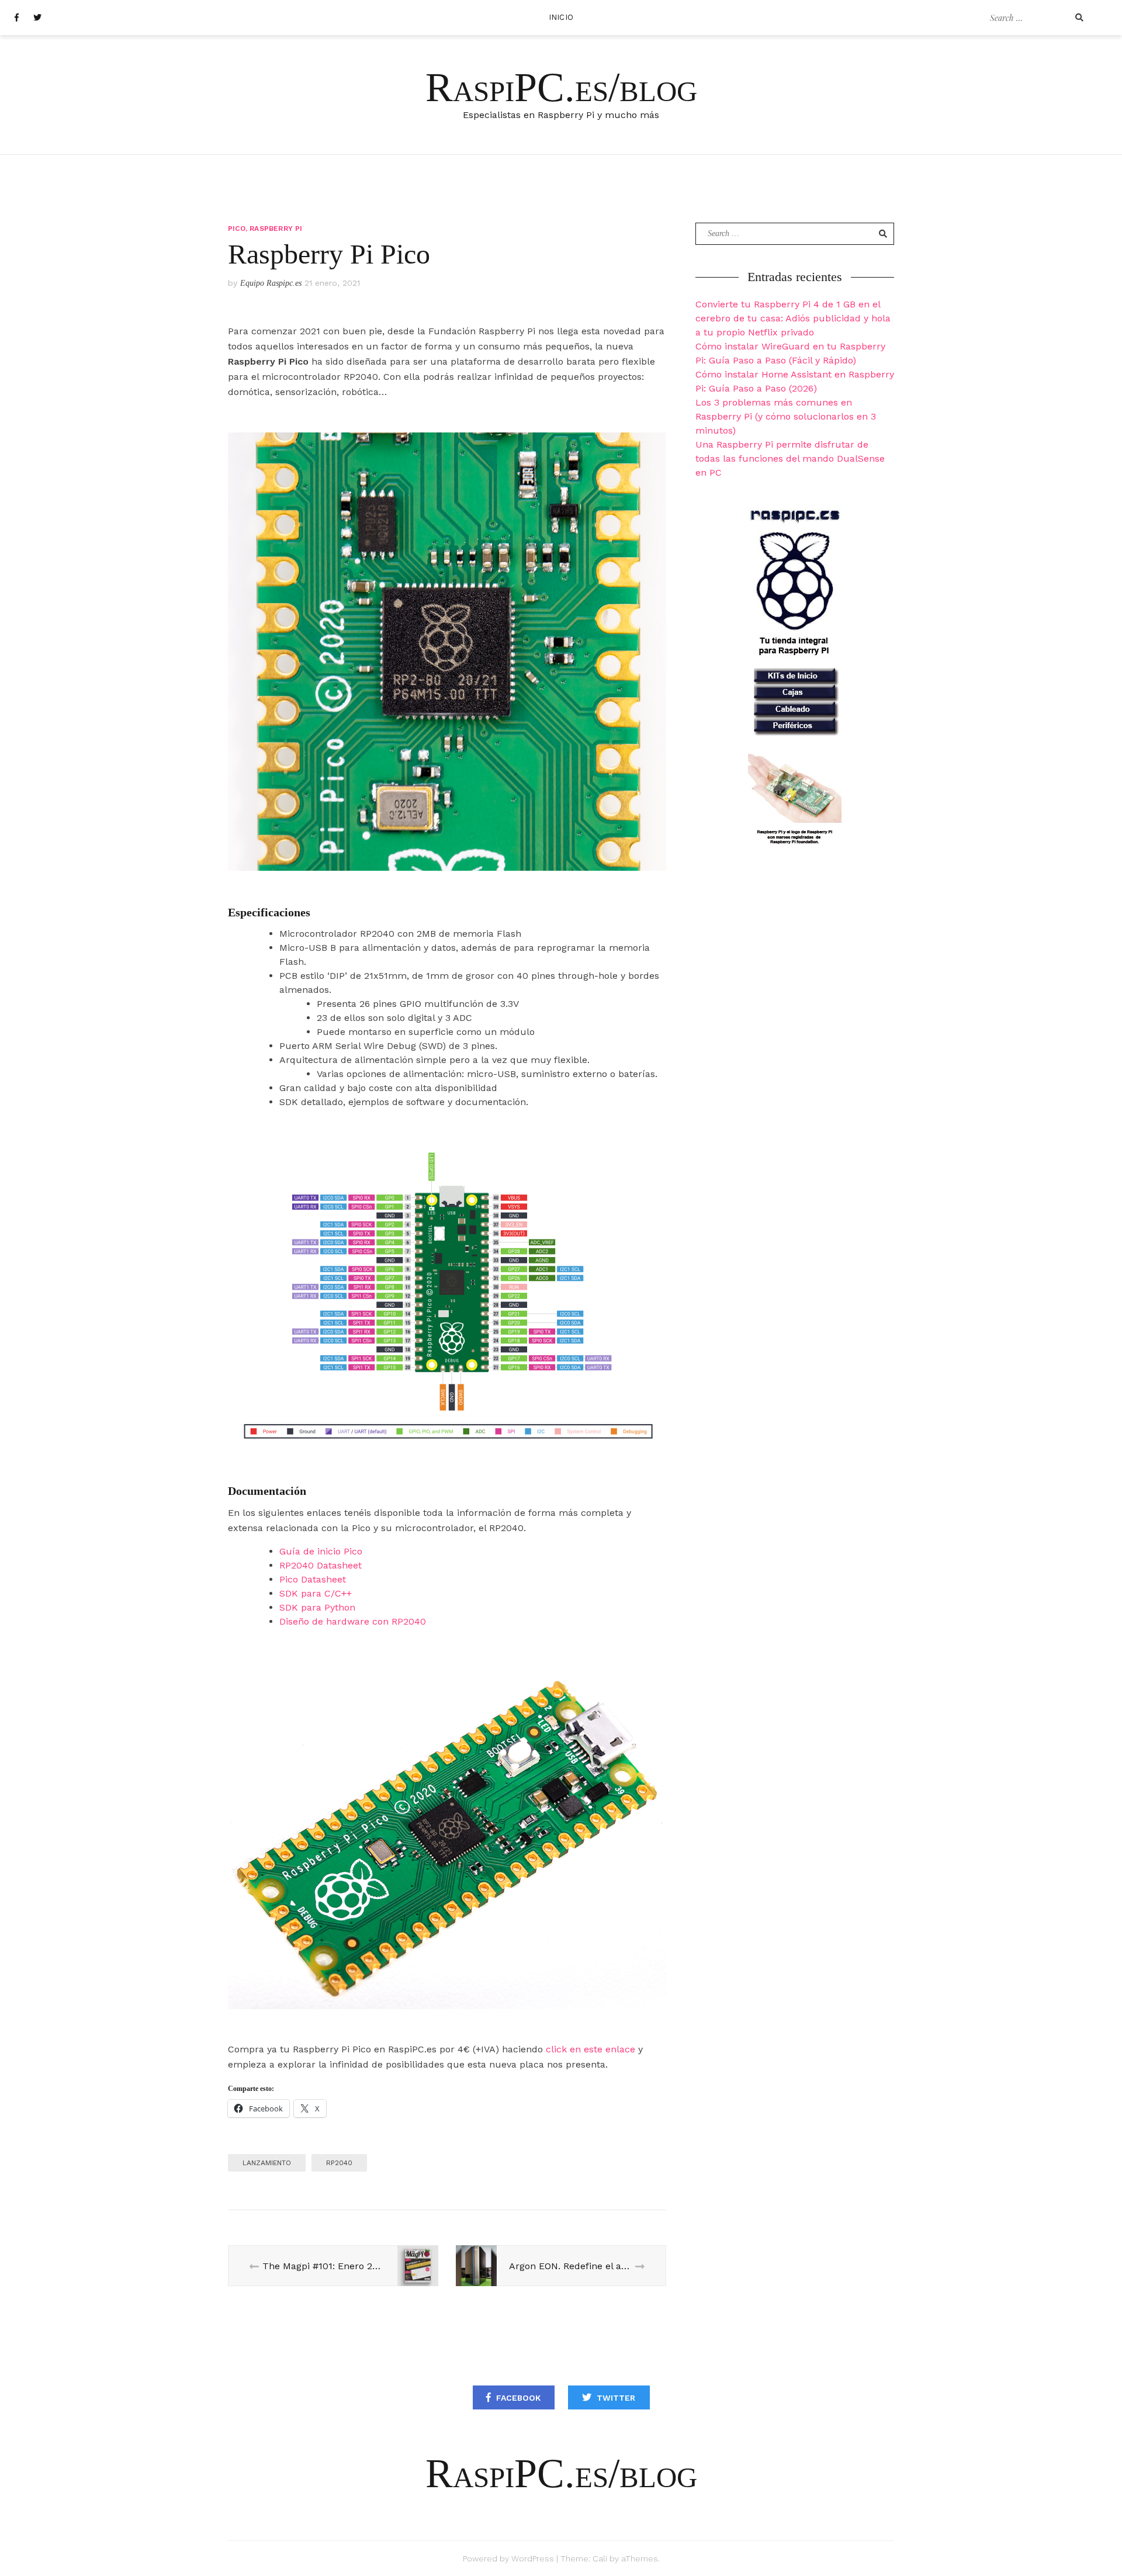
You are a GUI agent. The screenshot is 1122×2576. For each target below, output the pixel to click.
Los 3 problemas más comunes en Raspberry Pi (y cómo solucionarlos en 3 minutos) (786, 416)
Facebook (518, 2398)
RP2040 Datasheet (321, 1565)
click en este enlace (591, 2049)
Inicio (561, 17)
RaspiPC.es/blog (561, 87)
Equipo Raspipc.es (271, 283)
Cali (600, 2558)
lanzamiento (267, 2163)
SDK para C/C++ (316, 1593)
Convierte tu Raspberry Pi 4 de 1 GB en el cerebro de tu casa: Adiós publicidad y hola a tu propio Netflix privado (793, 318)
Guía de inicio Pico (321, 1551)
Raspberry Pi (276, 228)
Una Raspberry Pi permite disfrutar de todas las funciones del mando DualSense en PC (790, 458)
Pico (237, 228)
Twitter (616, 2398)
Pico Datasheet (313, 1579)
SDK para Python (317, 1607)
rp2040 (339, 2163)
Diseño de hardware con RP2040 (353, 1621)
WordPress (533, 2558)
